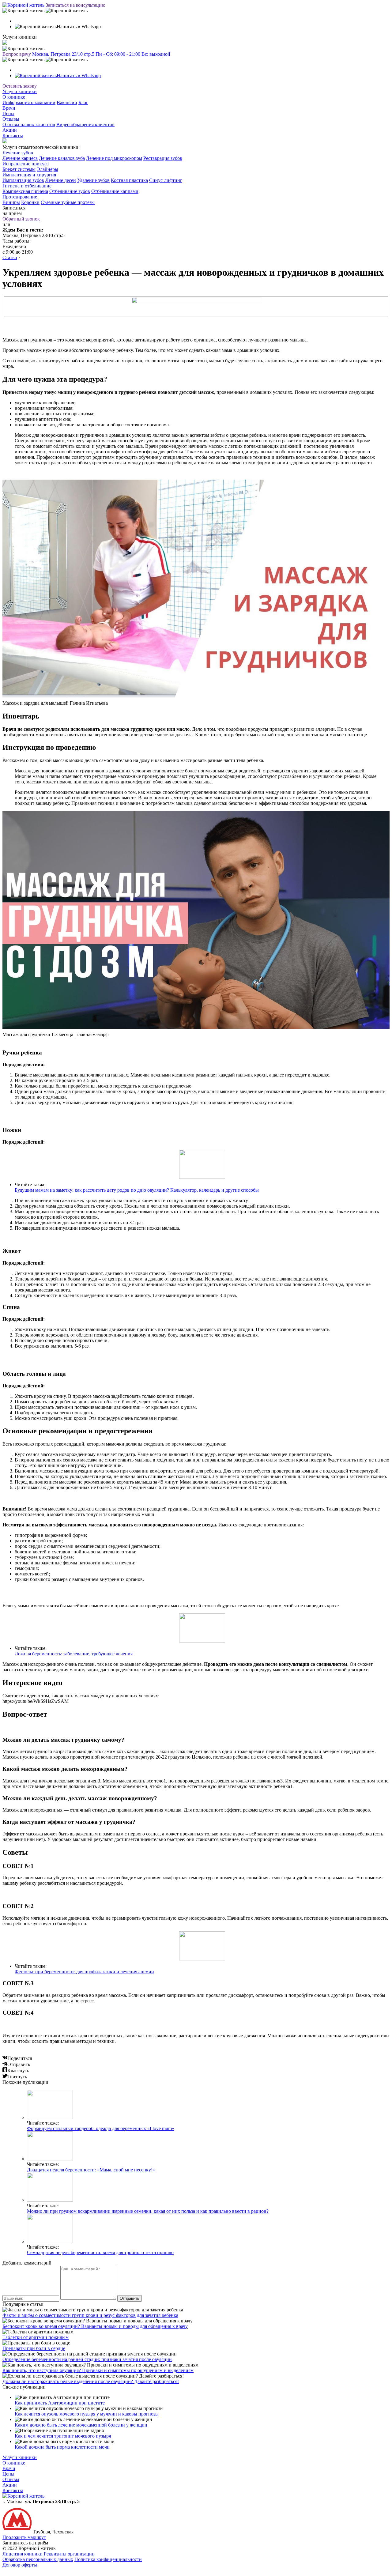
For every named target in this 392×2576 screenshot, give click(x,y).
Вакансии (67, 102)
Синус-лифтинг (166, 180)
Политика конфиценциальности (108, 2559)
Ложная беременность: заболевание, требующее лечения (74, 1654)
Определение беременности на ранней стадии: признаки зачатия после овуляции (87, 2359)
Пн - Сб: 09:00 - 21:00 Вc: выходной (133, 54)
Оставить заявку (20, 86)
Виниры (11, 202)
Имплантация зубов (23, 180)
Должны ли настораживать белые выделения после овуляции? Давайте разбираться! (91, 2381)
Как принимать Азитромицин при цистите (60, 2403)
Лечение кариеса (20, 158)
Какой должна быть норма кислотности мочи (62, 2447)
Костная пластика (129, 180)
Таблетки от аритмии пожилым (36, 2337)
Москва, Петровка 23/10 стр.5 (63, 54)
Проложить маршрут (24, 2537)
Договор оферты (20, 2565)
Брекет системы (19, 169)
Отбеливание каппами (115, 191)
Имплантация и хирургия (29, 175)
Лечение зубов (18, 153)
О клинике (14, 97)
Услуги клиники (20, 91)
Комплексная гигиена (25, 191)
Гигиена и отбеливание (27, 186)
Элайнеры (47, 169)
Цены (8, 113)
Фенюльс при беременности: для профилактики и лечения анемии (84, 1972)
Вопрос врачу (17, 54)
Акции (10, 130)
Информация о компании (29, 102)
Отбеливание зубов (70, 191)
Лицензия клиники (23, 2554)
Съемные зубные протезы (68, 202)
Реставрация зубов (163, 158)
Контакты (13, 136)
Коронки (30, 202)
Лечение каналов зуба (62, 158)
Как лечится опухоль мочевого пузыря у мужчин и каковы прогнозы (87, 2414)
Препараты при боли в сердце (34, 2348)
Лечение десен (61, 180)
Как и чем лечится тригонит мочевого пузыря (63, 2436)
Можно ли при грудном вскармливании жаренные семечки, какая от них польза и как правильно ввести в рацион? (148, 2211)
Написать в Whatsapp (79, 75)
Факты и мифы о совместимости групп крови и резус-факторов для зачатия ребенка (90, 2315)
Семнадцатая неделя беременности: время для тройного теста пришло (100, 2252)
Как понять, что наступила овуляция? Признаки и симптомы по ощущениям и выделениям (98, 2370)
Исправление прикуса (26, 164)
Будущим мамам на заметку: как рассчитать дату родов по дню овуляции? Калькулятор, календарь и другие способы (137, 1190)
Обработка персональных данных (38, 2559)
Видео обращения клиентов (85, 124)
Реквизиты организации (69, 2554)
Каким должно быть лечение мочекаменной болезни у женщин (81, 2425)
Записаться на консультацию (75, 5)
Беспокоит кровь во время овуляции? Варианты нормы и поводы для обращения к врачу (95, 2326)
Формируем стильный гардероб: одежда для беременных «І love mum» (101, 2128)
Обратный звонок (21, 219)
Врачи (9, 108)
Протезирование (20, 197)
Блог (83, 102)
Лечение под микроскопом (114, 158)
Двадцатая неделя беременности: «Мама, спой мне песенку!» (91, 2170)
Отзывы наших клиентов (29, 124)
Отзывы (11, 119)
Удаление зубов (93, 180)
